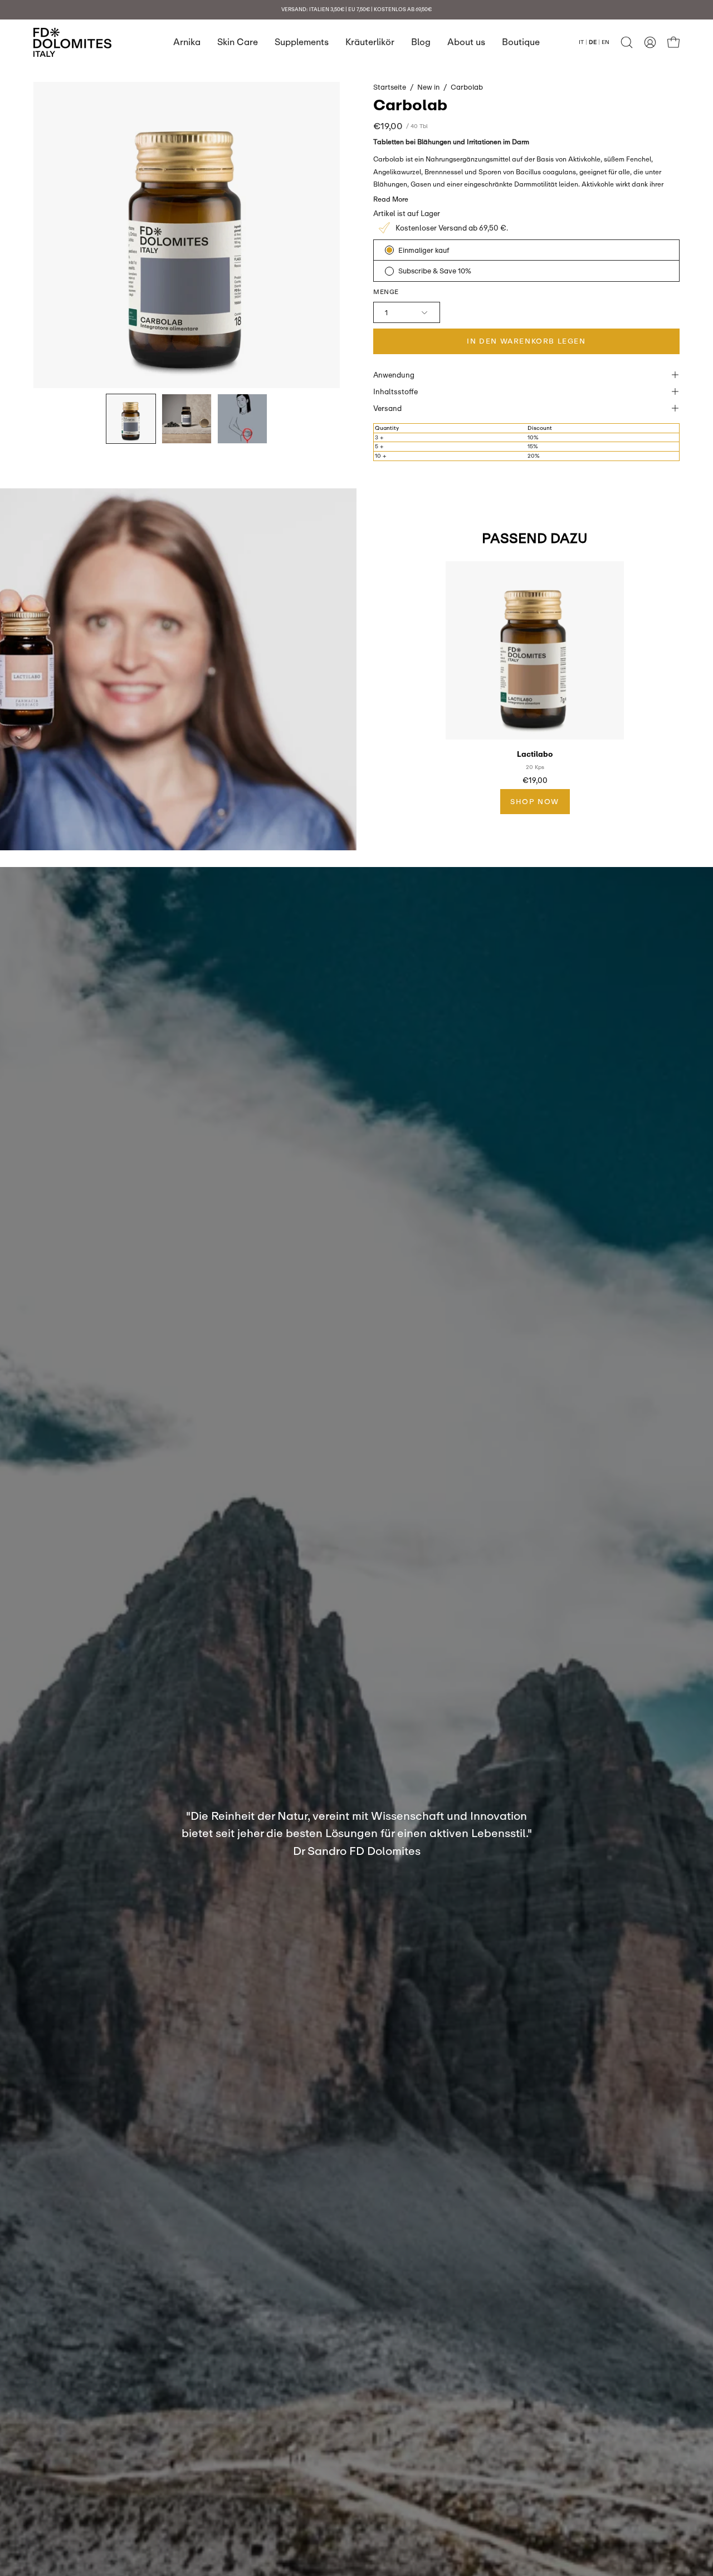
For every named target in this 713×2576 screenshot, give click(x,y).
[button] (627, 42)
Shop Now (535, 801)
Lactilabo (535, 754)
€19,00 (535, 780)
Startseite (390, 87)
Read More (391, 199)
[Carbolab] (131, 419)
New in (428, 87)
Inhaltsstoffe (395, 391)
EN (605, 42)
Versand (387, 408)
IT (581, 42)
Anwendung (394, 375)
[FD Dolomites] (72, 42)
